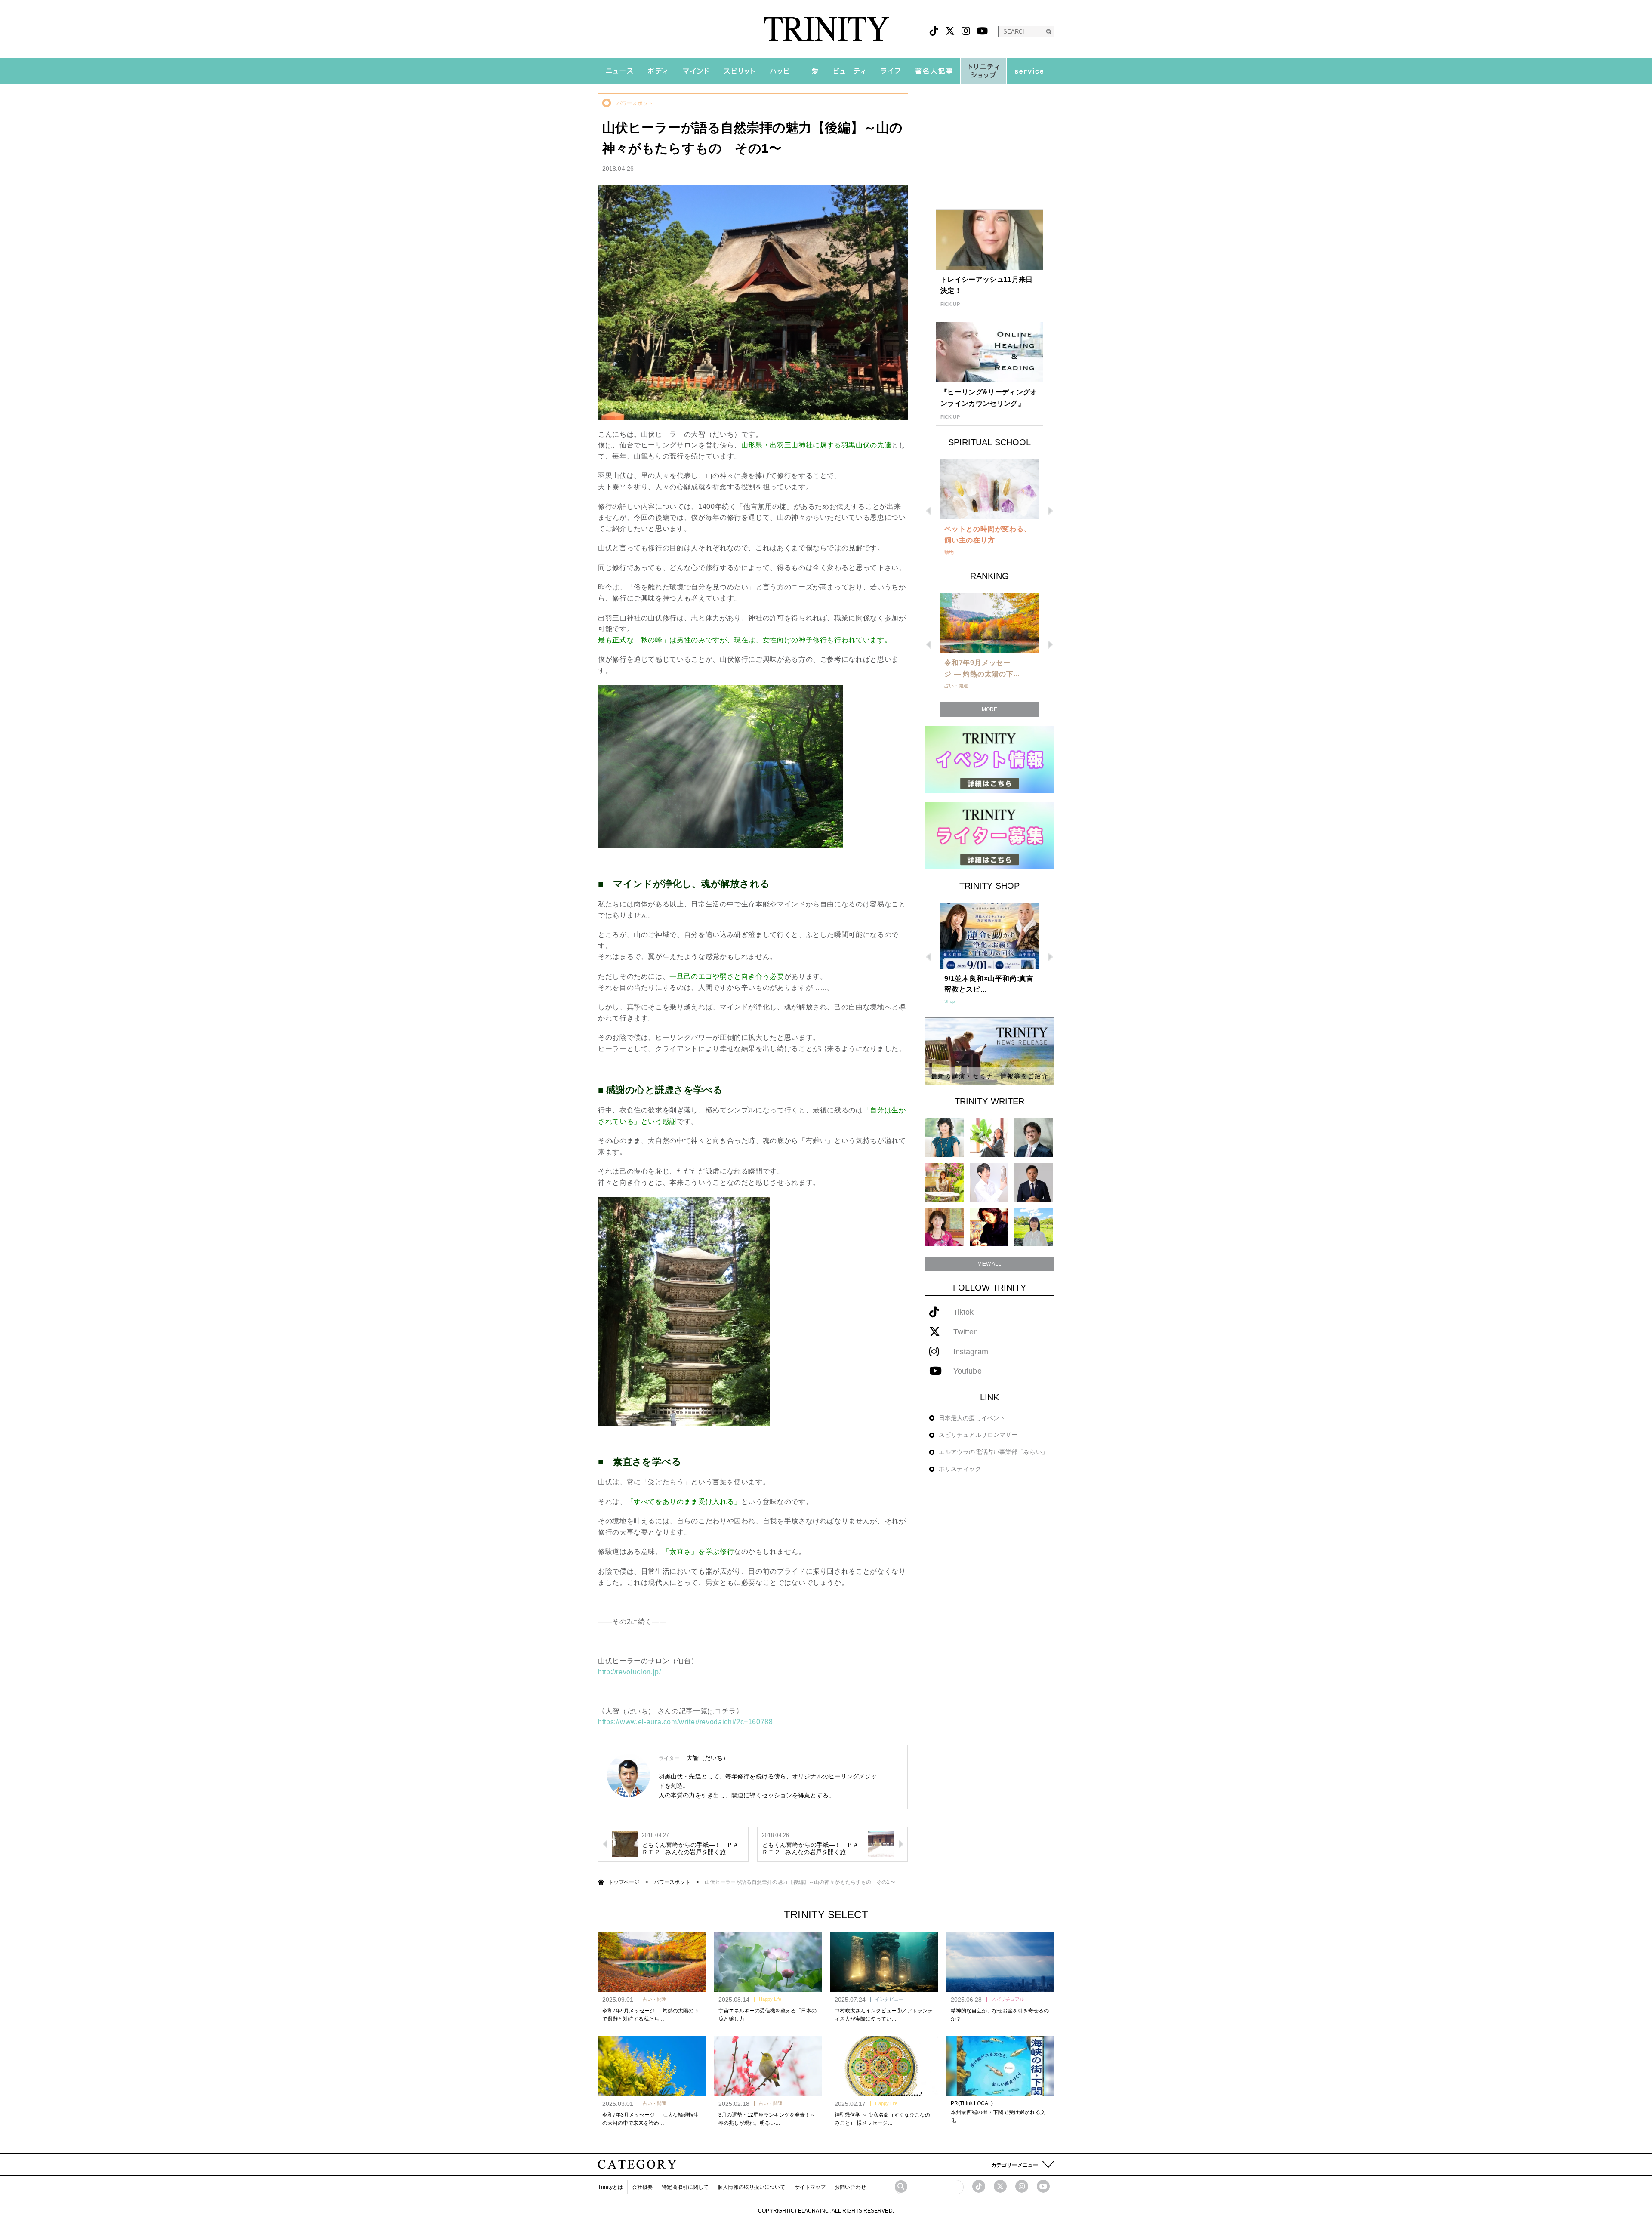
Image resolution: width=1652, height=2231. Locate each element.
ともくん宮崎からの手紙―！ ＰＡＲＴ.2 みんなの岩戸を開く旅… (690, 1848)
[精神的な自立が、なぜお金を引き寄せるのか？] (1000, 1962)
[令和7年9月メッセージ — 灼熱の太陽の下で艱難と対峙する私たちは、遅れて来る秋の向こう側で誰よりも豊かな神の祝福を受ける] (652, 1962)
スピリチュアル (1008, 1999)
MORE (989, 709)
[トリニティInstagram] (966, 31)
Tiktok (964, 1312)
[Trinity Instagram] (1022, 2186)
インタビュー (889, 1999)
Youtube (968, 1371)
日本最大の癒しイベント (972, 1418)
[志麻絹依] (944, 1137)
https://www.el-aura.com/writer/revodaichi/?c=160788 (686, 1722)
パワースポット (635, 103)
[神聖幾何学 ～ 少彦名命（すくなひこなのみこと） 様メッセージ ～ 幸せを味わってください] (884, 2066)
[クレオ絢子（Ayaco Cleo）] (944, 1182)
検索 (1049, 32)
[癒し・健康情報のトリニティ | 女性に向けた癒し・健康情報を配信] (826, 29)
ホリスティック (960, 1469)
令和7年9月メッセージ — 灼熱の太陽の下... (982, 668)
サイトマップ (810, 2187)
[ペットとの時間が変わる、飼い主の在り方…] (989, 489)
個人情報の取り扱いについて (751, 2187)
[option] (989, 509)
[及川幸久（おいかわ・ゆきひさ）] (1034, 1182)
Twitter (965, 1332)
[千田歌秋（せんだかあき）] (989, 1227)
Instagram (971, 1352)
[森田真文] (989, 1182)
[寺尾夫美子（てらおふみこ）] (944, 1227)
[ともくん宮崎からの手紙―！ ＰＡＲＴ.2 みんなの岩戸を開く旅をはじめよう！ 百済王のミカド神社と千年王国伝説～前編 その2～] (625, 1843)
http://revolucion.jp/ (629, 1672)
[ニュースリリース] (989, 1051)
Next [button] (1050, 511)
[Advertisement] (989, 147)
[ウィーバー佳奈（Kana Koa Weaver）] (989, 1137)
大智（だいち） (708, 1758)
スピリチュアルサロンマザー (978, 1435)
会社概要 (642, 2187)
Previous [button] (929, 511)
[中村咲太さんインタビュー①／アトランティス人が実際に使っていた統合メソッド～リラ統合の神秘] (884, 1962)
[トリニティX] (950, 31)
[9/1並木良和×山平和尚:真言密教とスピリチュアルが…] (989, 936)
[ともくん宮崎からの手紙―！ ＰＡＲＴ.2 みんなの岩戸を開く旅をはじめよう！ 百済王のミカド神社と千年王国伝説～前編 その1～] (881, 1843)
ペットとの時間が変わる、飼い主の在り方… (988, 535)
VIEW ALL (990, 1264)
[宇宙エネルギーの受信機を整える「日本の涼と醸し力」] (768, 1962)
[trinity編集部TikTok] (979, 2186)
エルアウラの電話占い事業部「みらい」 (993, 1452)
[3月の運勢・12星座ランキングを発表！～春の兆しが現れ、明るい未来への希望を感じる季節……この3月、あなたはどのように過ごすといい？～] (768, 2066)
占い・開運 (655, 1999)
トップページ (624, 1882)
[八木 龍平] (1034, 1137)
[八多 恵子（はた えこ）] (1034, 1227)
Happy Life (770, 1999)
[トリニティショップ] (983, 71)
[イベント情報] (989, 759)
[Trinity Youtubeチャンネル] (1043, 2186)
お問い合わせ (850, 2187)
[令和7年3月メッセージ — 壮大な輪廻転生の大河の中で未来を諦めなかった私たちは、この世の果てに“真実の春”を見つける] (652, 2066)
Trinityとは (610, 2187)
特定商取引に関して (685, 2187)
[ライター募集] (989, 835)
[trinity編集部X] (1000, 2186)
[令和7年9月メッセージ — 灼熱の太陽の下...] (989, 623)
